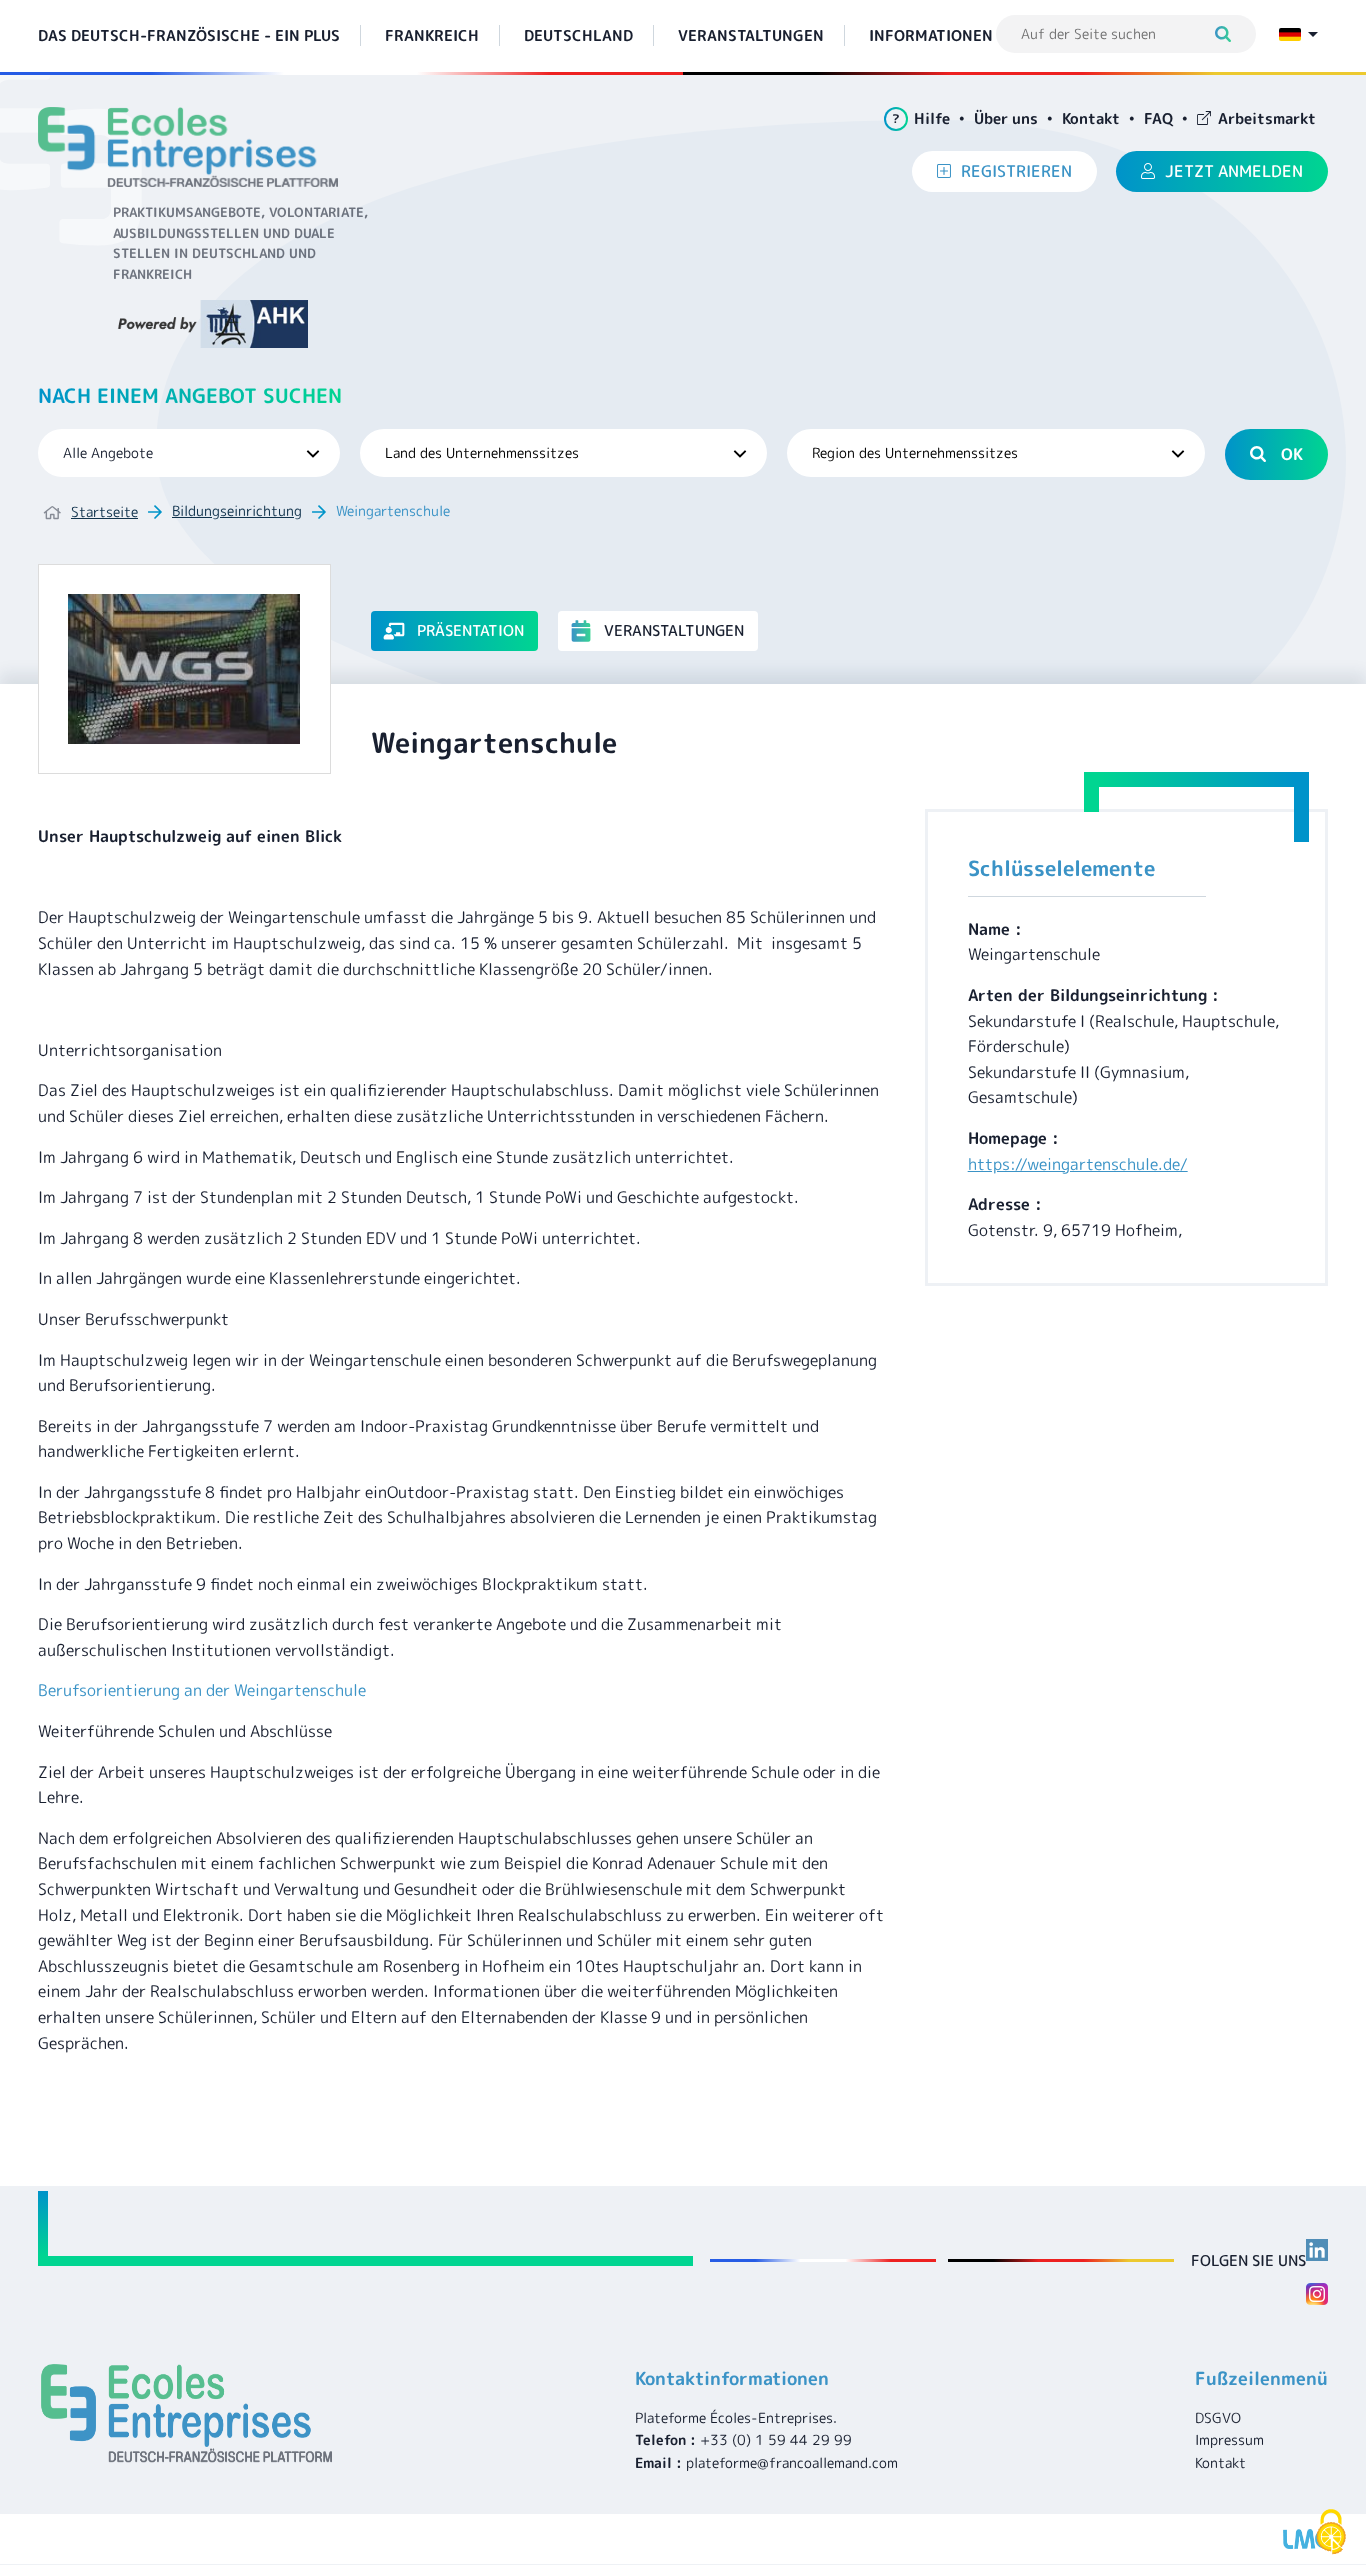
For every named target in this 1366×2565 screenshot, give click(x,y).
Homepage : (1013, 1138)
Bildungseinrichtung (237, 510)
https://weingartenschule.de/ (1078, 1164)
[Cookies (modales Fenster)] (1331, 2532)
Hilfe (921, 118)
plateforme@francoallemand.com (792, 2462)
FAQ (1158, 118)
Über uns (1006, 118)
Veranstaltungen (751, 35)
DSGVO (1218, 2417)
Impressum (1229, 2439)
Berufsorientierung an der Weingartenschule (202, 1690)
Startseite (104, 511)
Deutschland (578, 35)
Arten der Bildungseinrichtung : (1093, 995)
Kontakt (1091, 118)
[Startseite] (195, 147)
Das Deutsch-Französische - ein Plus (189, 35)
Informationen (931, 35)
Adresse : (1005, 1204)
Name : (995, 929)
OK (1292, 454)
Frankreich (432, 35)
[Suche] (1232, 34)
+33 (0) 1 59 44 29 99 (776, 2439)
